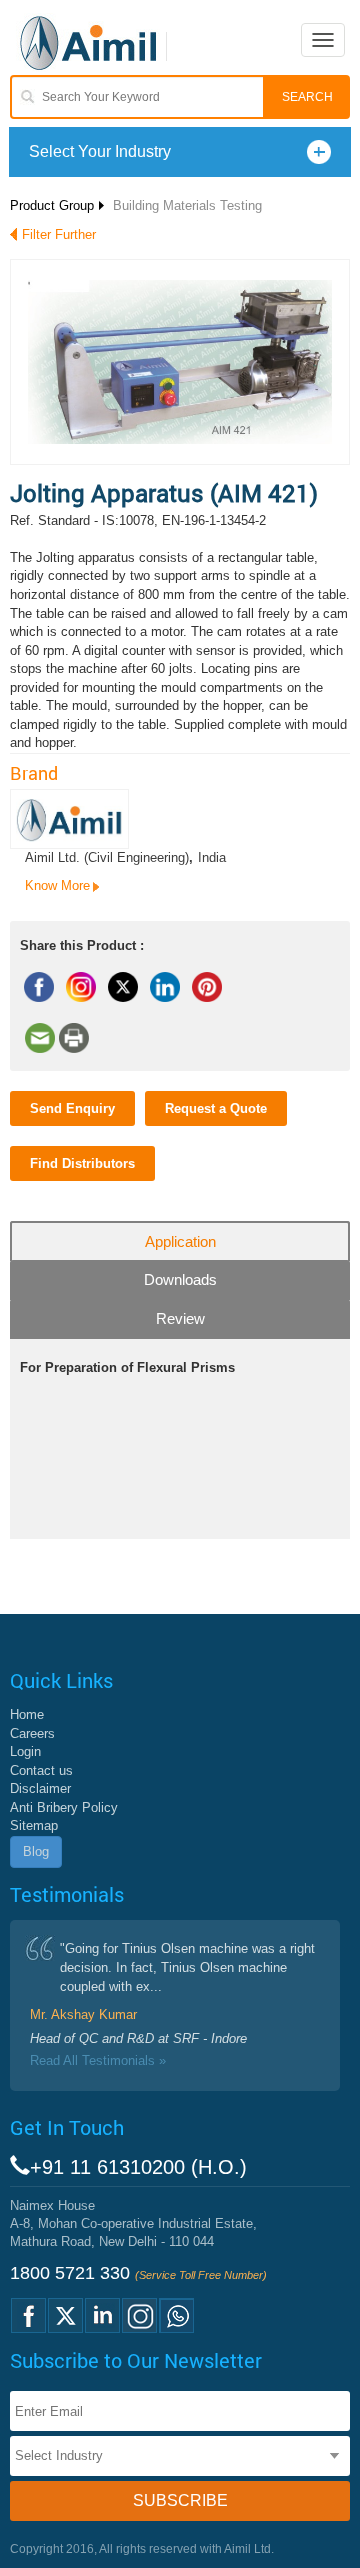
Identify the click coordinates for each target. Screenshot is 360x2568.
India (212, 857)
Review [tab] (180, 1318)
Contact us (41, 1770)
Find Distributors (82, 1163)
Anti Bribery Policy (64, 1807)
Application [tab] (180, 1241)
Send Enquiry (72, 1108)
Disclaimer (40, 1788)
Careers (32, 1733)
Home (27, 1714)
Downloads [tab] (180, 1279)
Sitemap (34, 1825)
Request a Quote (216, 1108)
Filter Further (59, 234)
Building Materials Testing (187, 205)
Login (25, 1751)
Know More (57, 885)
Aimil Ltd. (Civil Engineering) (107, 857)
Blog (36, 1851)
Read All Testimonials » (98, 2060)
